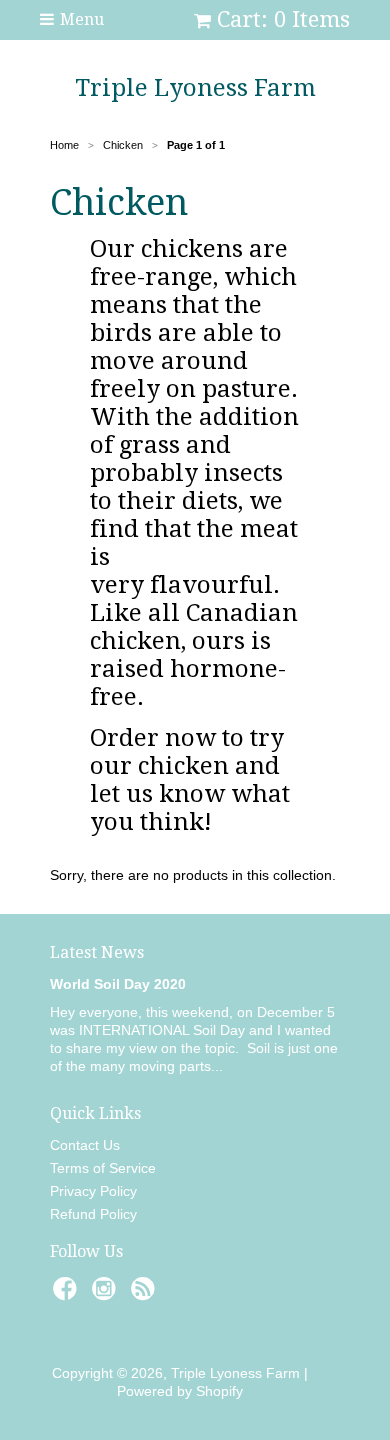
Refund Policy (93, 1214)
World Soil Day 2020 (118, 984)
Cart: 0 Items (283, 19)
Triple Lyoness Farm (195, 88)
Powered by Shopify (180, 1391)
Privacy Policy (93, 1191)
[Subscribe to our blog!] (146, 1294)
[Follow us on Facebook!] (68, 1294)
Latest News (97, 952)
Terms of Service (103, 1168)
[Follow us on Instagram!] (107, 1294)
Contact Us (85, 1145)
